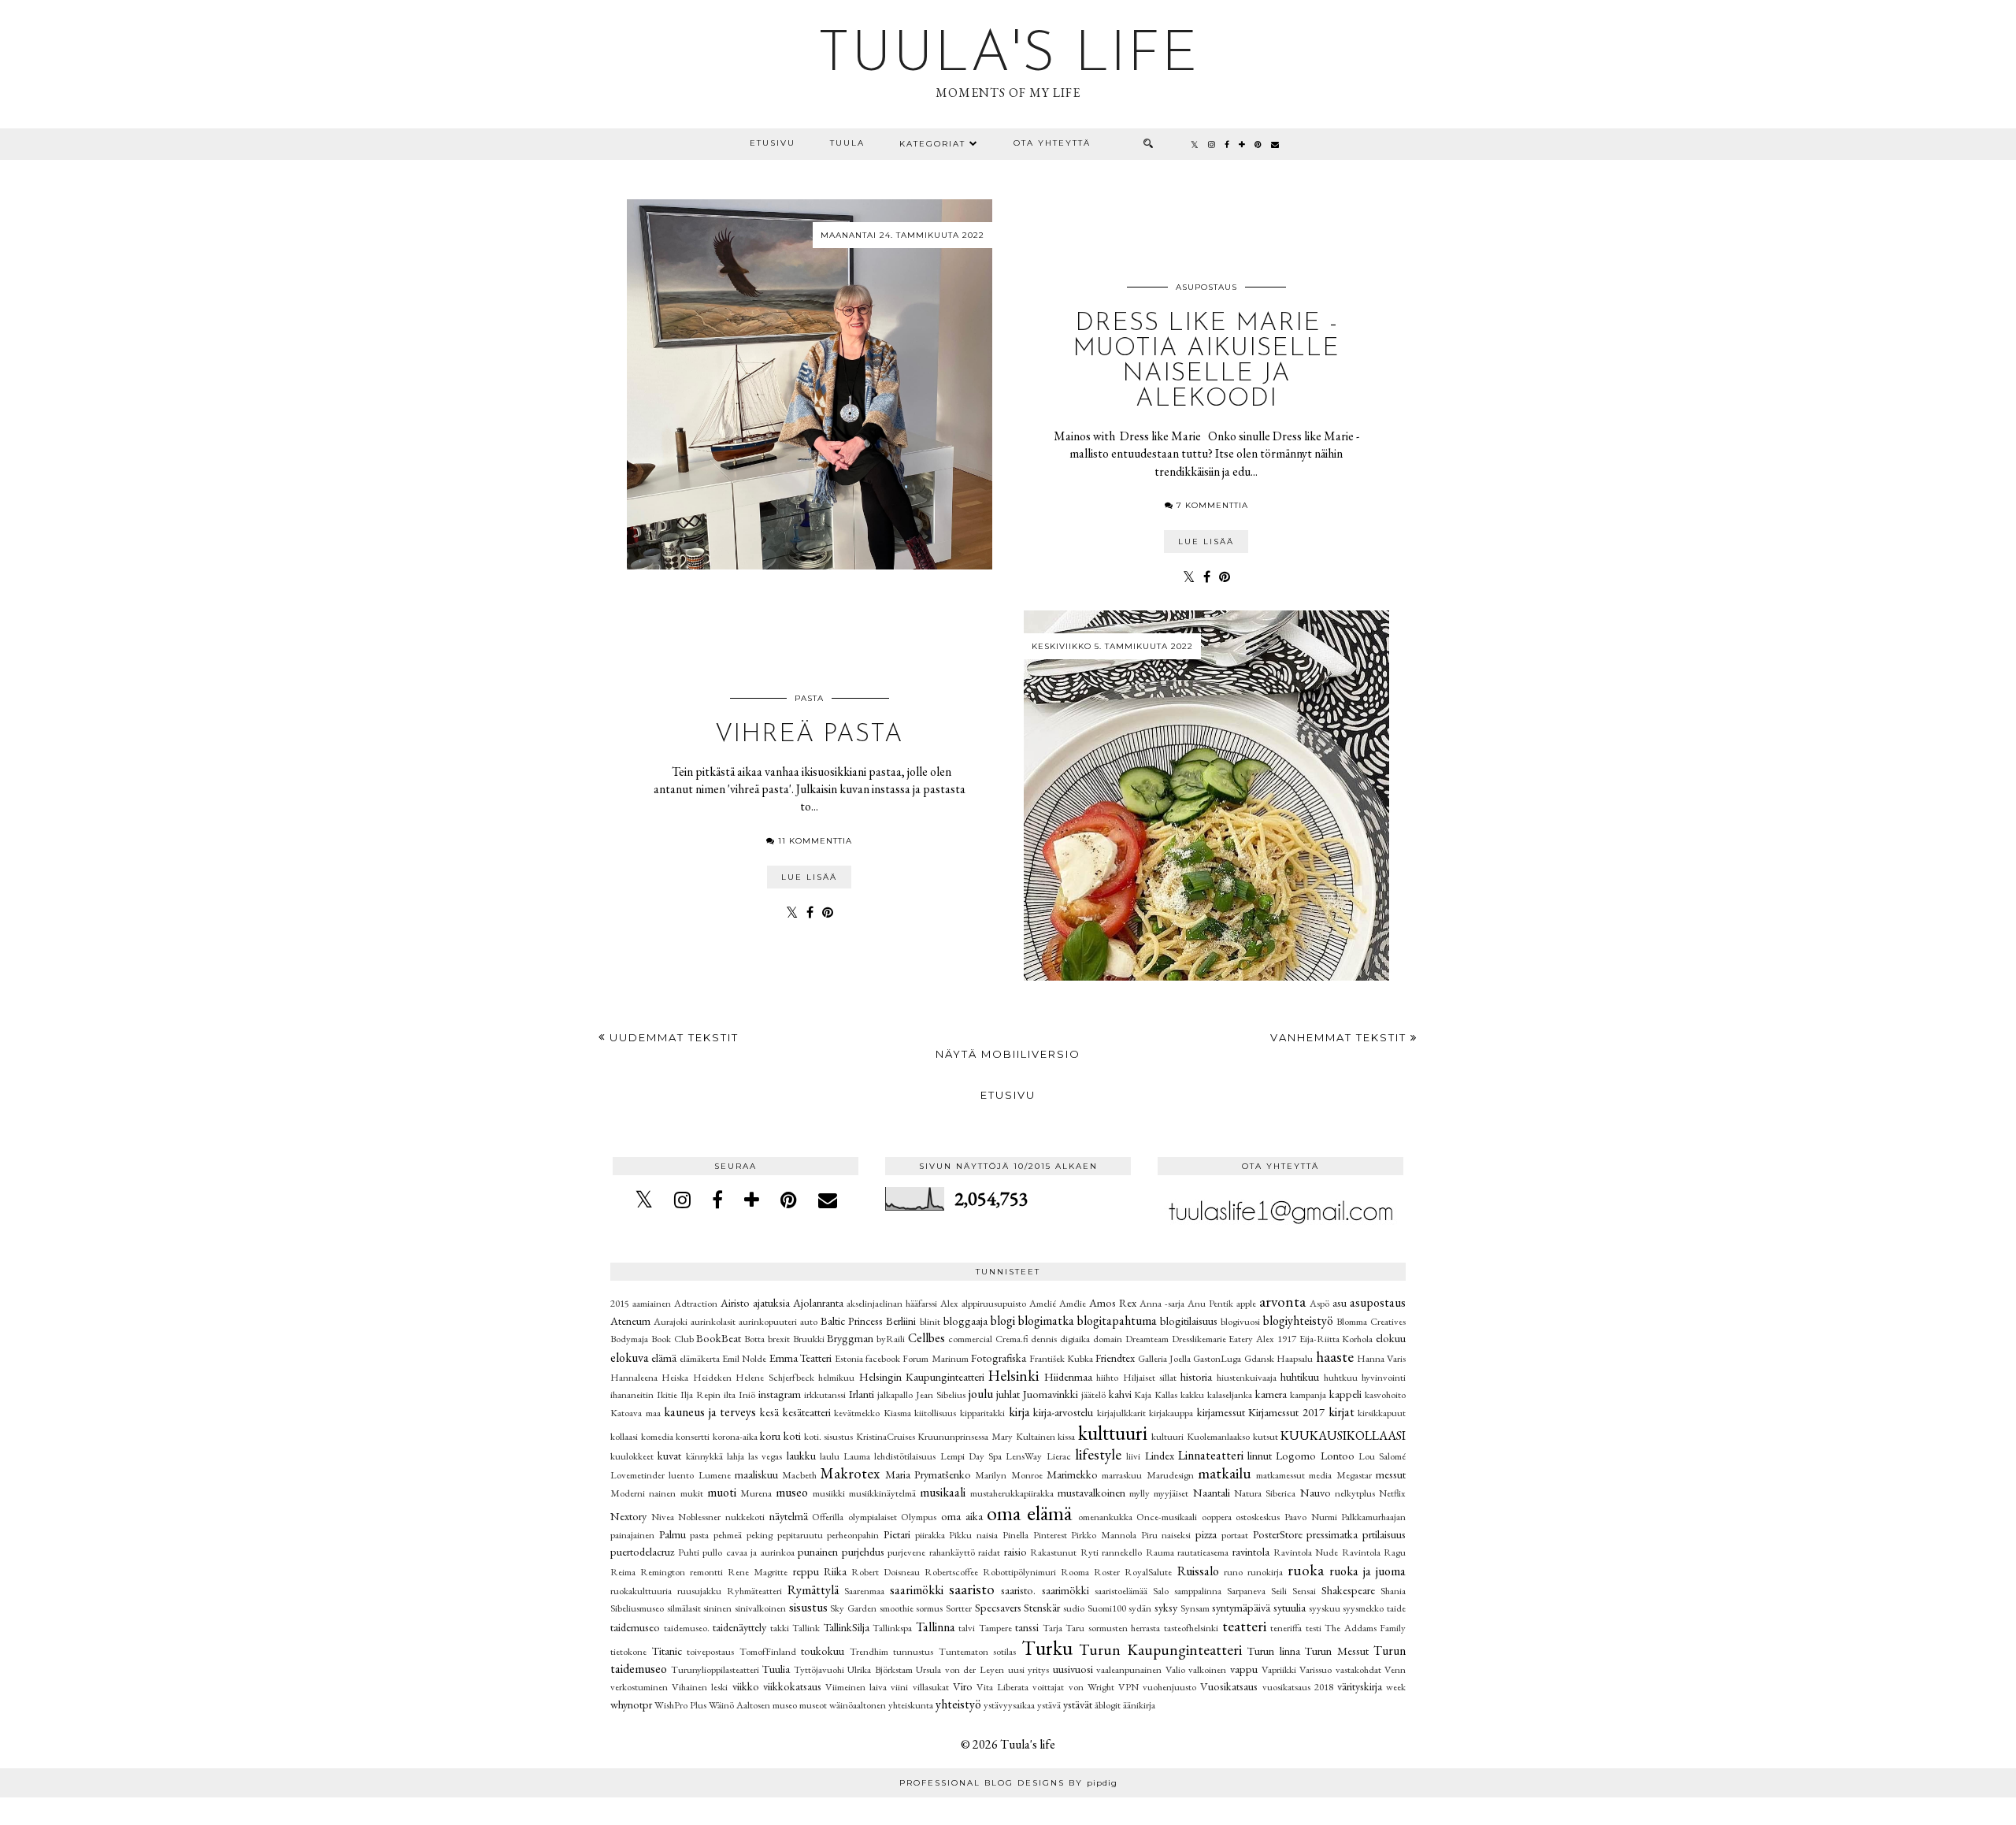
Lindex (1160, 1455)
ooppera (1217, 1517)
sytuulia (1290, 1607)
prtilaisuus (1384, 1534)
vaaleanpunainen (1129, 1669)
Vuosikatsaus (1229, 1686)
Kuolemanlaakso (1218, 1436)
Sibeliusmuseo (637, 1608)
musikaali (943, 1492)
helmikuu (836, 1377)
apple (1246, 1303)
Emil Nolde (744, 1358)
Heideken (712, 1377)
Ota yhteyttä (1052, 143)
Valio (1175, 1669)
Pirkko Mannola (1104, 1535)
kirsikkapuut (1382, 1413)
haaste (1335, 1357)
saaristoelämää (1121, 1591)
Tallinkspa (892, 1628)
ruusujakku (699, 1591)
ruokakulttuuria (641, 1591)
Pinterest (1050, 1535)
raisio (1015, 1551)
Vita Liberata (1002, 1687)
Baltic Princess (852, 1321)
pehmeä (728, 1535)
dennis (1044, 1339)
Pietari (897, 1534)
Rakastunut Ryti (1064, 1552)
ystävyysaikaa (1009, 1705)
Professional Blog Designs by (1008, 1783)
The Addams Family (1365, 1628)
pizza (1206, 1534)
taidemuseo (635, 1627)
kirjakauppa (1171, 1413)
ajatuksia (771, 1302)
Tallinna (936, 1627)
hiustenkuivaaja (1247, 1377)
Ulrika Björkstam (880, 1669)
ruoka (1306, 1570)
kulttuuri (1113, 1433)
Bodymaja (629, 1339)
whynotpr (631, 1704)
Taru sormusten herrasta (1113, 1628)
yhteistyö (958, 1704)
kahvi (1120, 1394)
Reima (623, 1572)
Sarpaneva (1246, 1591)
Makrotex (850, 1473)
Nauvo (1316, 1492)
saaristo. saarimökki (1045, 1590)
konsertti (693, 1436)
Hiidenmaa (1068, 1376)
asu (1340, 1302)
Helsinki (1014, 1376)
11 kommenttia (815, 841)
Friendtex (1115, 1358)
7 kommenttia (1212, 505)
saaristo (972, 1589)
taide (1396, 1608)
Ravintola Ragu (1374, 1552)
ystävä (1049, 1705)
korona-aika (735, 1436)
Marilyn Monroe (1008, 1475)
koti (792, 1436)
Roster (1107, 1572)
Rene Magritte (758, 1572)
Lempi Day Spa (971, 1456)
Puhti (689, 1552)
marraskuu (1122, 1475)
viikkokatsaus (792, 1686)
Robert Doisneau (886, 1572)
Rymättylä (813, 1590)
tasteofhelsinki (1191, 1628)
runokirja (1265, 1572)
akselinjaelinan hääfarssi (892, 1303)
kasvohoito (1385, 1395)
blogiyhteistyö (1298, 1321)
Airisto (735, 1302)
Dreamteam (1147, 1339)
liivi (1133, 1456)
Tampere (995, 1628)
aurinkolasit (713, 1321)
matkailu (1225, 1473)
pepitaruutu (800, 1535)
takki (780, 1628)
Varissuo (1316, 1669)
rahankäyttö (952, 1552)
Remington (663, 1572)
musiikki (829, 1493)
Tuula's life (1008, 56)
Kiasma (897, 1413)
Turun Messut (1337, 1651)
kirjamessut (1221, 1412)
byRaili (891, 1339)
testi (1314, 1628)
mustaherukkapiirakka (1012, 1493)
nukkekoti (745, 1517)
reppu (806, 1571)
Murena (756, 1493)
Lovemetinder (637, 1475)
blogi (1003, 1321)
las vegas (765, 1456)
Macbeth (799, 1475)
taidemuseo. (687, 1628)
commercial (970, 1339)
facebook (883, 1358)
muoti (722, 1492)
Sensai (1304, 1591)
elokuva (630, 1358)
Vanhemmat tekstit (1340, 1037)
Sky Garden (853, 1608)
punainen (818, 1551)
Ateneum (630, 1321)
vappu (1244, 1669)
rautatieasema (1203, 1552)
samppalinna (1198, 1591)
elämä (664, 1358)
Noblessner (699, 1517)
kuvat (669, 1455)
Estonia (849, 1358)
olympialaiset (873, 1517)
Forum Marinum (935, 1358)
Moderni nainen (643, 1493)
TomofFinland (768, 1651)
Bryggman (850, 1338)
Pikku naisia (973, 1535)
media (1320, 1475)
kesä (769, 1412)
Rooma (1075, 1572)
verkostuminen (639, 1687)
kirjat (1342, 1412)
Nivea (663, 1517)
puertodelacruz (642, 1551)
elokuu (1391, 1338)
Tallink (806, 1628)
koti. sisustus (829, 1436)
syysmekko (1363, 1608)
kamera (1271, 1394)
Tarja (1052, 1628)
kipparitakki (982, 1413)
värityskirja (1360, 1686)
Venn (1395, 1669)
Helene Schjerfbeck (775, 1377)
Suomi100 (1107, 1608)
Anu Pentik (1210, 1303)
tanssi (1027, 1627)
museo (792, 1492)
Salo (1161, 1591)
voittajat (1048, 1687)
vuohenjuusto (1169, 1687)
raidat (989, 1552)
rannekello (1122, 1552)
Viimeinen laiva (856, 1687)
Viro (963, 1686)
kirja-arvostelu (1063, 1412)
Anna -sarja (1162, 1303)
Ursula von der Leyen (960, 1669)
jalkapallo (895, 1395)
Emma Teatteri (800, 1358)
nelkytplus (1355, 1493)
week (1396, 1687)
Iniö (747, 1395)
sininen (717, 1608)
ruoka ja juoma (1367, 1571)
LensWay (1024, 1456)
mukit (692, 1493)
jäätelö (1093, 1395)
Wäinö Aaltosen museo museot (768, 1705)
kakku (1192, 1395)
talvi (967, 1628)
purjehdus (863, 1551)
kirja (1019, 1412)
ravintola (1251, 1551)
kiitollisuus (935, 1413)
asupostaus (1206, 287)
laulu (830, 1456)
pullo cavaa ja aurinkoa (749, 1552)
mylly (1140, 1493)
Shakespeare (1348, 1590)
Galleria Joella (1164, 1358)
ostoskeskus (1258, 1517)
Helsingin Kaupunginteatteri (922, 1376)
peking (760, 1535)
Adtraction (696, 1303)
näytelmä (789, 1516)
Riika (835, 1571)
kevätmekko (857, 1413)
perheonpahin (853, 1535)
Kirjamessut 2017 (1286, 1412)
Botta (754, 1339)
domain (1108, 1339)
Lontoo (1338, 1455)
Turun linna (1274, 1651)
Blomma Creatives (1371, 1321)
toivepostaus (710, 1651)
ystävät (1078, 1704)
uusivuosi (1073, 1669)
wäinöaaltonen (858, 1705)
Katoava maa (636, 1413)
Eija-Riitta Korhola (1336, 1339)
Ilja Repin (700, 1395)
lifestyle (1098, 1454)
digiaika (1075, 1339)
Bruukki (809, 1339)
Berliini (901, 1321)
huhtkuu (1341, 1377)
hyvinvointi (1384, 1377)
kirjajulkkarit (1121, 1413)
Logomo (1296, 1455)
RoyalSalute (1148, 1572)
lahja (736, 1456)
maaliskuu (756, 1474)
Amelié (1043, 1303)
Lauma (857, 1456)
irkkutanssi (825, 1395)
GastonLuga (1217, 1358)
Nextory (628, 1516)
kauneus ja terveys (710, 1412)
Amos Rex (1113, 1302)
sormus (929, 1608)
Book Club (673, 1339)
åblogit (1108, 1705)
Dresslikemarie (1199, 1339)
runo (1233, 1572)
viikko (746, 1686)
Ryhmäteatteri (754, 1591)
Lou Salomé (1382, 1456)
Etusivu (773, 143)
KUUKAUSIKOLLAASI (1343, 1436)
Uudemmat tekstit (672, 1037)
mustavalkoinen (1091, 1492)
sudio (1074, 1608)
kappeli (1345, 1394)
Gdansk (1259, 1358)
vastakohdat (1358, 1669)
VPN (1128, 1687)
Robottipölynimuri (1019, 1572)
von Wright (1091, 1687)
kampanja (1308, 1395)
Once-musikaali (1167, 1517)
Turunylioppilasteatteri (715, 1669)
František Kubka (1061, 1358)
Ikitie (667, 1395)
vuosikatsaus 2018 (1298, 1687)
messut (1391, 1474)
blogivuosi (1240, 1321)
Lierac (1059, 1456)
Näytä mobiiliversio (1008, 1054)
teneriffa (1286, 1628)
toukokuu (823, 1651)
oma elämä (1029, 1513)
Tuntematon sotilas (978, 1651)
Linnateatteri (1211, 1455)
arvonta (1282, 1302)
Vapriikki (1279, 1669)
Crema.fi (1012, 1339)
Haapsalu (1295, 1358)
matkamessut (1280, 1475)
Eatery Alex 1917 (1262, 1339)
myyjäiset (1171, 1493)
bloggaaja (965, 1321)
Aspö (1319, 1303)
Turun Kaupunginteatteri (1160, 1650)
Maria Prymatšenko (928, 1474)
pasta (809, 698)
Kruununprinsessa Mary (965, 1436)
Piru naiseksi (1166, 1535)
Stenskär (1042, 1607)
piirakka (930, 1535)
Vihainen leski (700, 1687)
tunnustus (913, 1651)
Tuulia (776, 1669)
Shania (1393, 1591)
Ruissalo (1198, 1571)
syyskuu (1325, 1608)
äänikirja (1139, 1705)
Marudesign (1170, 1475)
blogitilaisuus (1189, 1321)
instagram (780, 1394)
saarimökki (917, 1590)
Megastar (1354, 1475)
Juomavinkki (1051, 1394)
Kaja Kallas (1156, 1395)
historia (1196, 1376)
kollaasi (624, 1436)
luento (681, 1475)
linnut (1260, 1455)
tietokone (628, 1651)
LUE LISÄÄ (1206, 542)
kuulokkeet (632, 1456)
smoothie (897, 1608)
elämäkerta (700, 1358)
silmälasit (684, 1608)
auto (809, 1321)
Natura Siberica (1265, 1493)
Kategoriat (932, 144)
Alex (949, 1303)
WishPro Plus (680, 1705)
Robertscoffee (951, 1572)
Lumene (715, 1475)
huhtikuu (1300, 1376)
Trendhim (869, 1651)
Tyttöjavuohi (819, 1669)
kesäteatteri (807, 1412)
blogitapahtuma (1117, 1321)
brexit (779, 1339)
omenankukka (1105, 1517)
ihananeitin (632, 1395)
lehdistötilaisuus (905, 1456)
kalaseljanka (1230, 1395)
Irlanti (862, 1394)
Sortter (959, 1608)
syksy (1166, 1607)
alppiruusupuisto (994, 1303)
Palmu (673, 1534)
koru (770, 1436)
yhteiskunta (911, 1705)
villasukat (931, 1687)
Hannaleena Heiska (649, 1377)
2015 (620, 1303)
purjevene (906, 1552)
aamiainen (652, 1303)
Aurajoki (671, 1321)
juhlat (1008, 1394)
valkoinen (1207, 1669)
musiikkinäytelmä (882, 1493)
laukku (801, 1455)
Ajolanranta (818, 1302)
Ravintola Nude (1306, 1552)
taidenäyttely (739, 1627)
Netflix (1392, 1493)
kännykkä (704, 1456)
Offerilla (828, 1517)
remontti (706, 1572)
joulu (981, 1394)
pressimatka (1332, 1534)
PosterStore (1278, 1534)
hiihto (1107, 1377)
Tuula (847, 143)
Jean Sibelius (941, 1395)
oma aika (962, 1516)
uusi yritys (1029, 1669)
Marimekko (1072, 1474)
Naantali (1212, 1492)
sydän (1140, 1608)
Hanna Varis (1381, 1358)
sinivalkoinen (760, 1608)
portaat (1235, 1535)
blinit (930, 1321)
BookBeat (719, 1338)
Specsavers (998, 1607)
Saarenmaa (864, 1591)
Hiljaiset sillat (1150, 1377)
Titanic (667, 1651)
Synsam (1195, 1608)
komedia (657, 1436)
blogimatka (1046, 1321)
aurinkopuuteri (768, 1321)
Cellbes (926, 1338)
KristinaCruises (886, 1436)
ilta (730, 1395)
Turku (1047, 1648)
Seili (1279, 1591)
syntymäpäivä (1241, 1607)
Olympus (919, 1517)
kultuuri (1167, 1436)
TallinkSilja (847, 1627)
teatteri (1244, 1626)
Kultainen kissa (1046, 1436)
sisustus (808, 1607)
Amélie (1073, 1303)
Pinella (1015, 1535)
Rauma (1160, 1552)
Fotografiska (999, 1358)
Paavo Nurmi (1311, 1517)
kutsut (1266, 1436)
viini (899, 1687)
